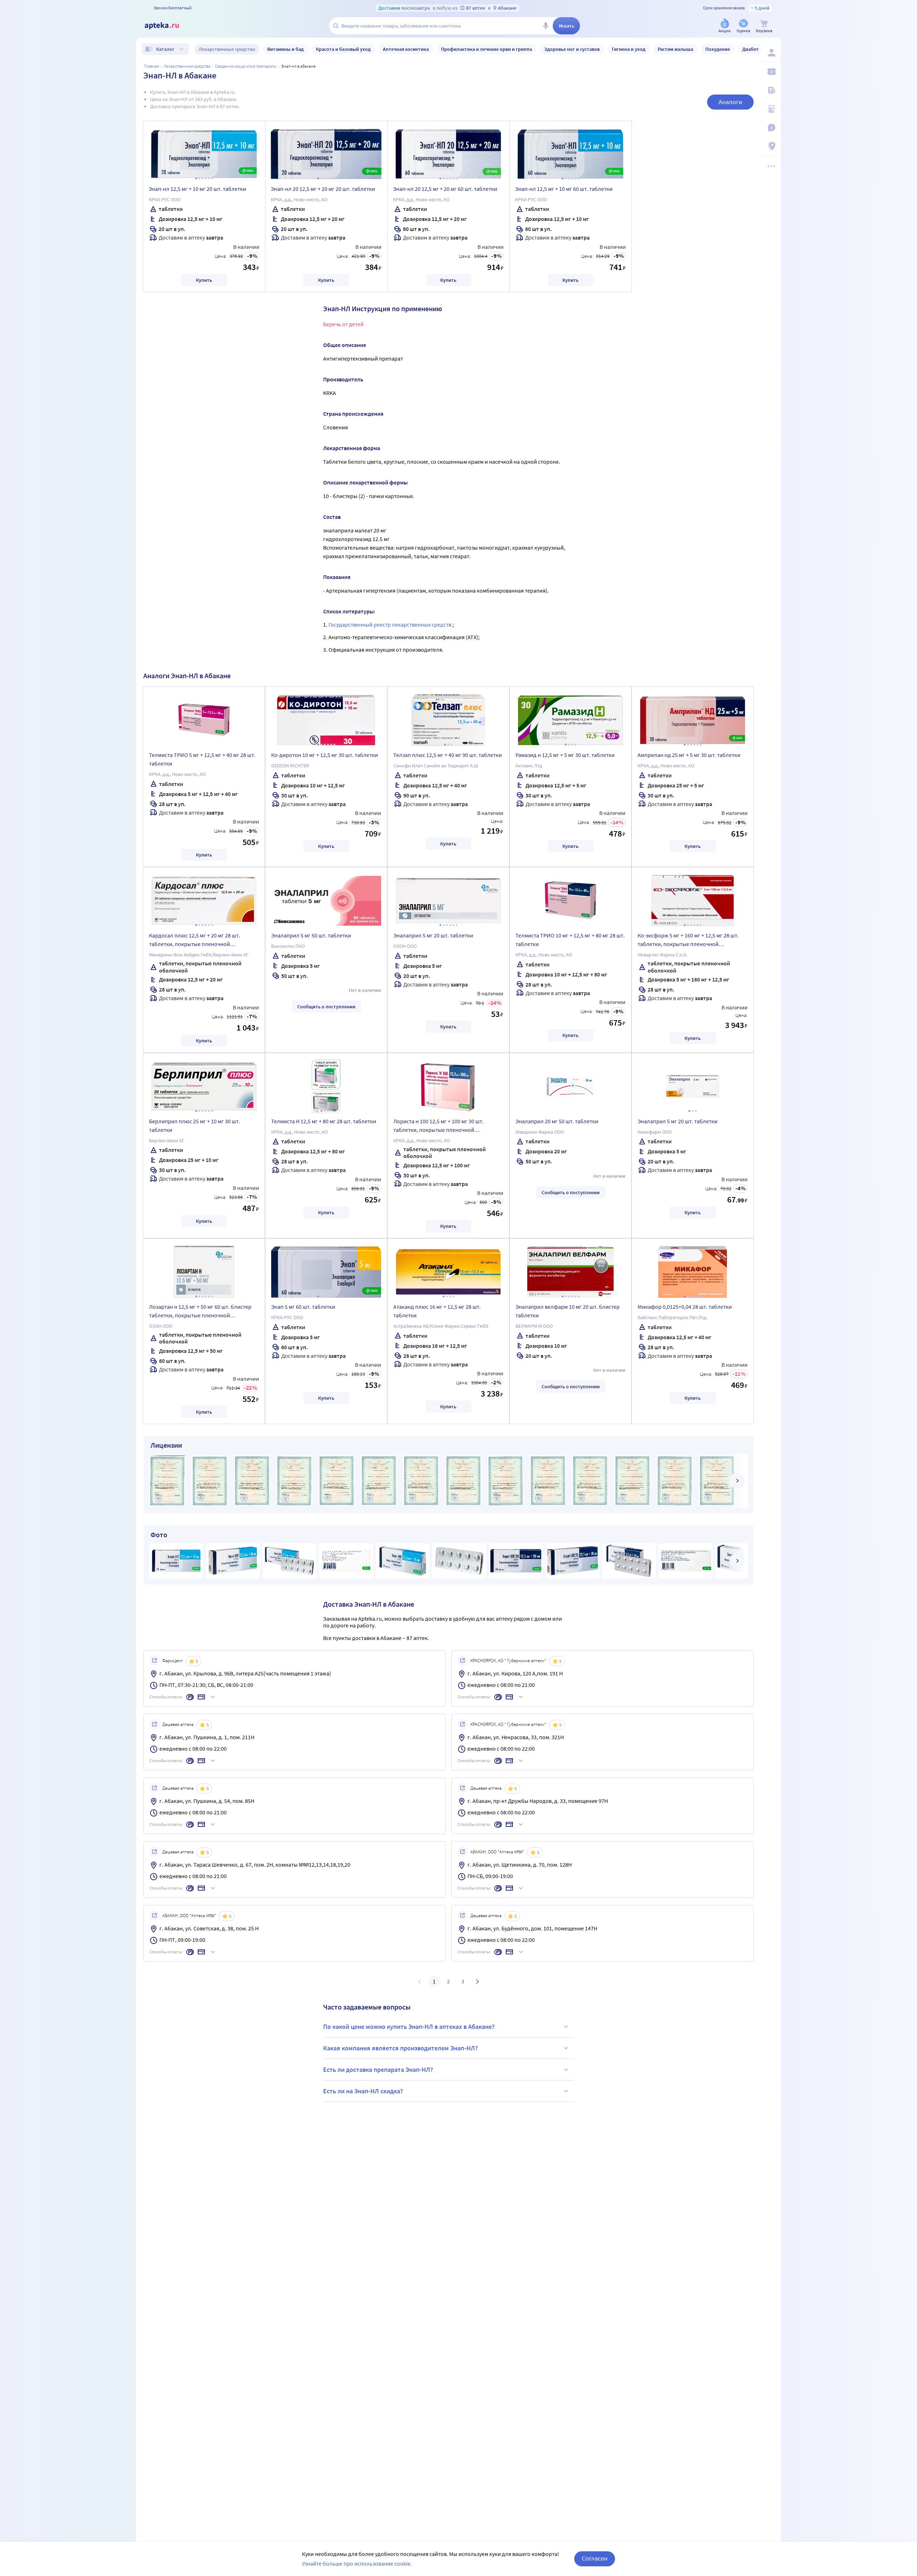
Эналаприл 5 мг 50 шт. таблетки (311, 935)
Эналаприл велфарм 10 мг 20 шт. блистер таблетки (568, 1311)
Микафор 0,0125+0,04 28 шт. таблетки (685, 1307)
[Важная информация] (771, 127)
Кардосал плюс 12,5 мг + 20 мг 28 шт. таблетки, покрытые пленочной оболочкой (195, 941)
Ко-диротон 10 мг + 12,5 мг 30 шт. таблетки (325, 755)
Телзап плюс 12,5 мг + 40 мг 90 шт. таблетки (448, 755)
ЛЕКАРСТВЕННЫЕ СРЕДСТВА (187, 66)
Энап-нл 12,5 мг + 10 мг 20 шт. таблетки (197, 189)
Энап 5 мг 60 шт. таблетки (303, 1307)
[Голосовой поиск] (546, 26)
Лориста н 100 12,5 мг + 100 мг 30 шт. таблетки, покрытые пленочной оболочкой (438, 1127)
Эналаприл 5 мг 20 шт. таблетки (433, 935)
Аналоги (730, 102)
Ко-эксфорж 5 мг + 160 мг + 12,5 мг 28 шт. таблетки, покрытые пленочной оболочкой (688, 941)
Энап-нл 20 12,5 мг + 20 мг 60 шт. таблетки (445, 189)
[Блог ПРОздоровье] (771, 90)
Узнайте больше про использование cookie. (357, 2563)
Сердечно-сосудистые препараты (246, 66)
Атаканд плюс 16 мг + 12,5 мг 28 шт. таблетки (437, 1311)
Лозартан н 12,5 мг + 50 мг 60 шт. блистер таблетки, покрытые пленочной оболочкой (200, 1312)
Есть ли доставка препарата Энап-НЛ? (378, 2070)
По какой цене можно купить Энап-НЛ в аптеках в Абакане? (409, 2027)
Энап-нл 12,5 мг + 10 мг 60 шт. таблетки (564, 189)
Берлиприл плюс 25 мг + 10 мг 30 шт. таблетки (195, 1125)
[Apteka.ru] (168, 26)
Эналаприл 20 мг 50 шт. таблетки (557, 1121)
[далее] (737, 1481)
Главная (152, 66)
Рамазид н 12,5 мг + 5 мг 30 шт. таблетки (565, 755)
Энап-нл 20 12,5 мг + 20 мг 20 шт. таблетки (323, 189)
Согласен (595, 2558)
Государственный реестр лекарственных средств (390, 624)
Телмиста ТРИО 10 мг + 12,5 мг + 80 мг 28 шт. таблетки (570, 940)
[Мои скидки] (771, 72)
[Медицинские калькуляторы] (771, 109)
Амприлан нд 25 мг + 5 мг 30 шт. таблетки (689, 755)
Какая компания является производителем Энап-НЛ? (400, 2048)
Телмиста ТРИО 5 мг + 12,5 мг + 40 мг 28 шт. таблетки (202, 759)
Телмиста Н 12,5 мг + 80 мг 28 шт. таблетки (324, 1121)
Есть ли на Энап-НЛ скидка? (363, 2091)
